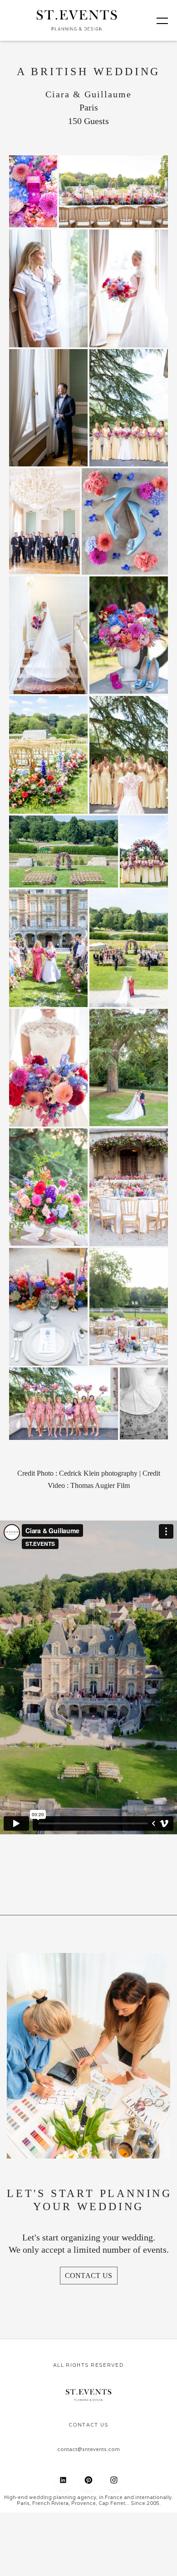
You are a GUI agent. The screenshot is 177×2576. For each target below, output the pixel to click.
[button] (157, 20)
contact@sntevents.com (88, 2449)
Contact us (89, 2276)
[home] (77, 20)
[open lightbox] (33, 191)
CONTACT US (89, 2425)
